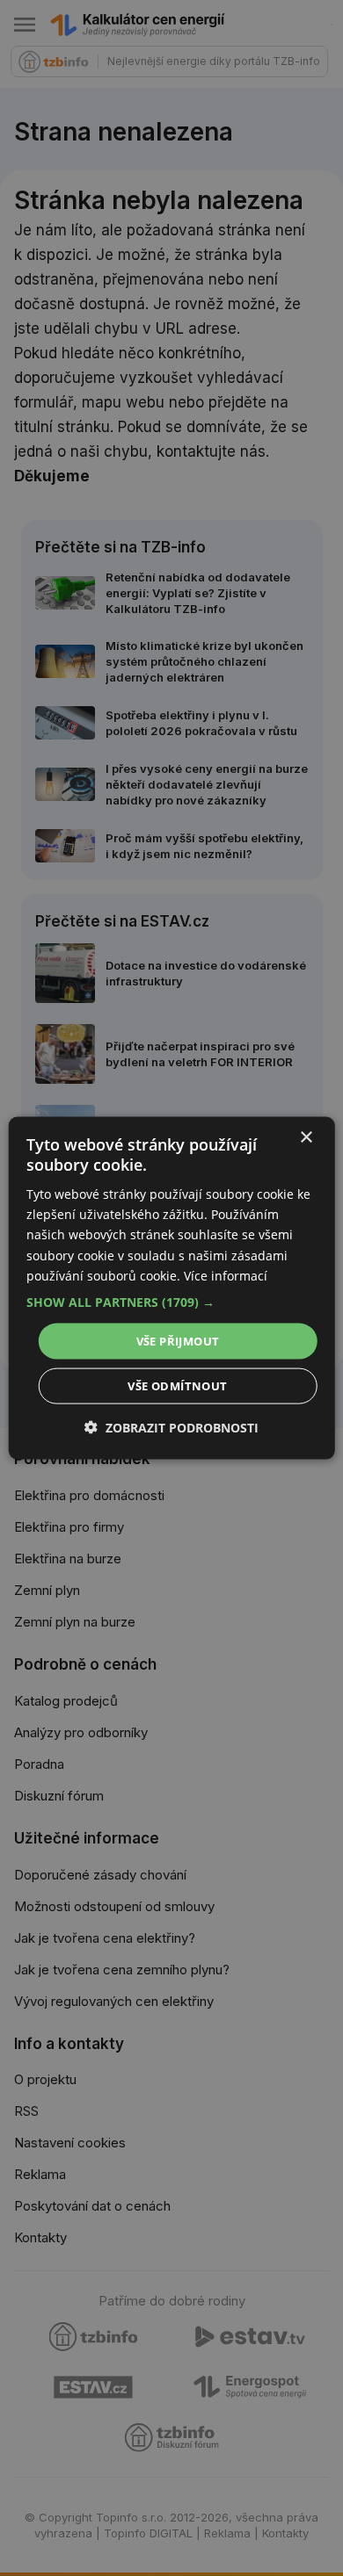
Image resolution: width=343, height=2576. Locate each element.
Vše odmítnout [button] (177, 1386)
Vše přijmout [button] (178, 1340)
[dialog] (172, 1288)
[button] (172, 1302)
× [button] (306, 1137)
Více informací (226, 1275)
